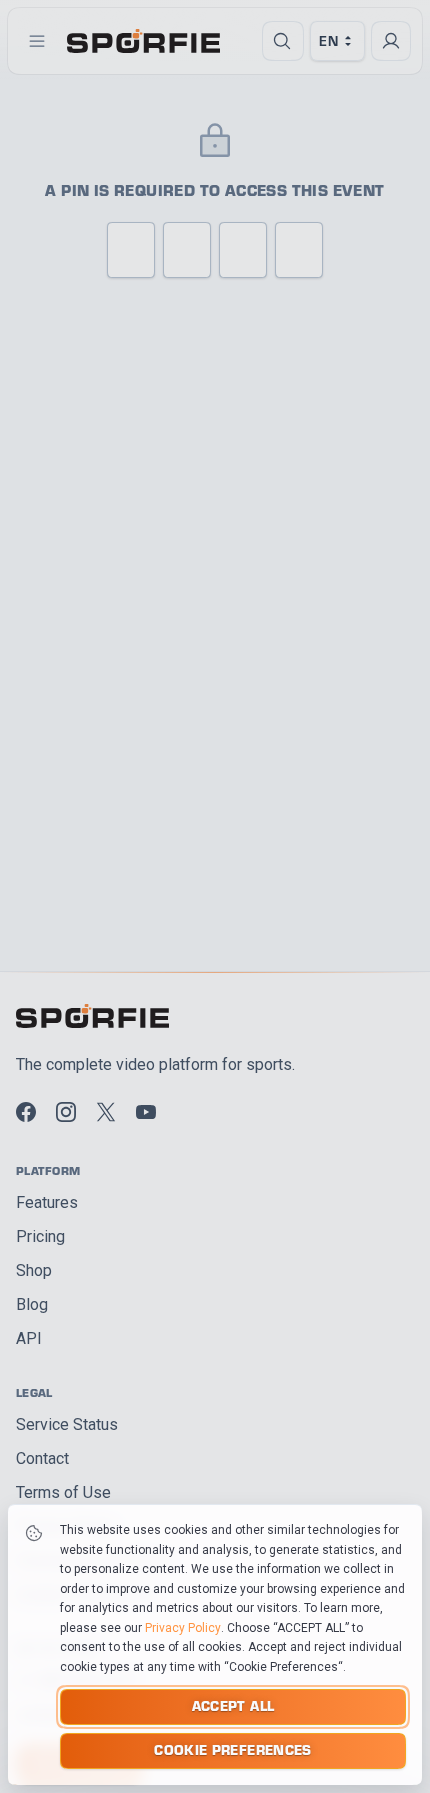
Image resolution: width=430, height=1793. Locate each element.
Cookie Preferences (232, 1749)
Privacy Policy (183, 1628)
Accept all (233, 1705)
